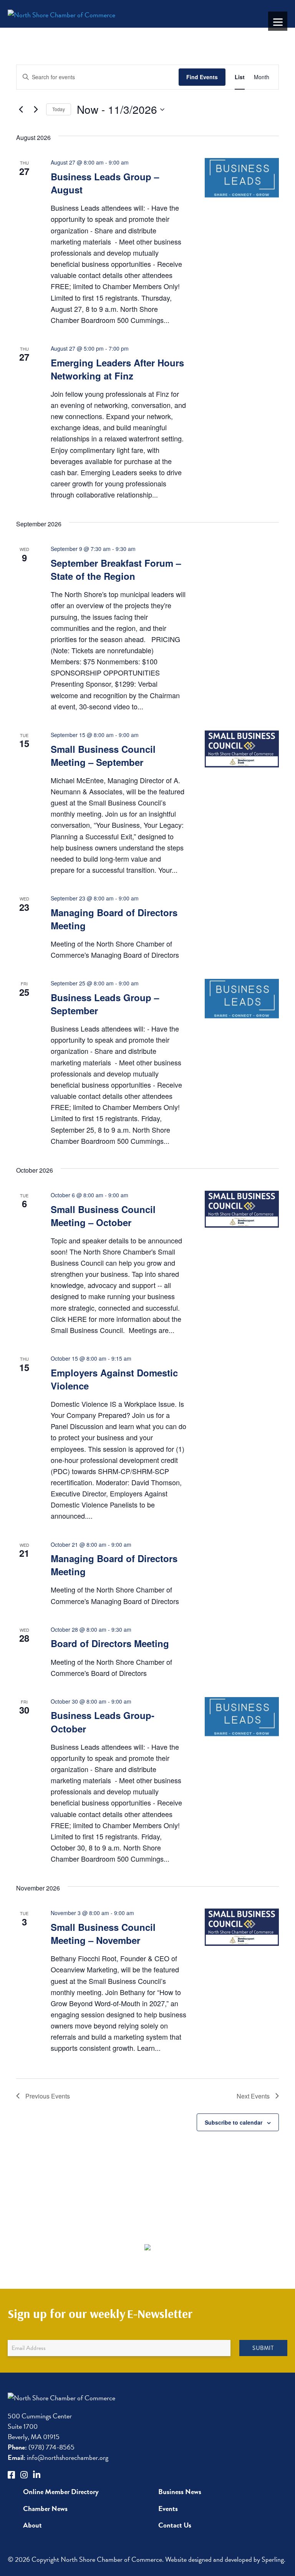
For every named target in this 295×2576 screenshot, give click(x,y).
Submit (263, 2348)
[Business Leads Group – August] (242, 179)
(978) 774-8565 (41, 2447)
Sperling (273, 2559)
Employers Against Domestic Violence (114, 1379)
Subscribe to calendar (234, 2122)
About (32, 2525)
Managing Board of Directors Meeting (114, 919)
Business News (180, 2492)
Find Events (202, 77)
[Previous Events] (21, 110)
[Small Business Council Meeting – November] (242, 1927)
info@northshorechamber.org (58, 2457)
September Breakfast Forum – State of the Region (116, 569)
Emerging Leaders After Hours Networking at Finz (117, 369)
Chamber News (45, 2509)
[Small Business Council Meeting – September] (242, 749)
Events (168, 2509)
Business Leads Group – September (105, 1004)
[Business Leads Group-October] (242, 1718)
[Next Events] (36, 110)
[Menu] (278, 21)
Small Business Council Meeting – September (103, 755)
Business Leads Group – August (105, 183)
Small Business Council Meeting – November (103, 1934)
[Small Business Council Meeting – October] (242, 1209)
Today (59, 109)
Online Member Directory (61, 2492)
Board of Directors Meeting (110, 1643)
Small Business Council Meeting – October (103, 1216)
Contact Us (175, 2525)
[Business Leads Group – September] (242, 1000)
